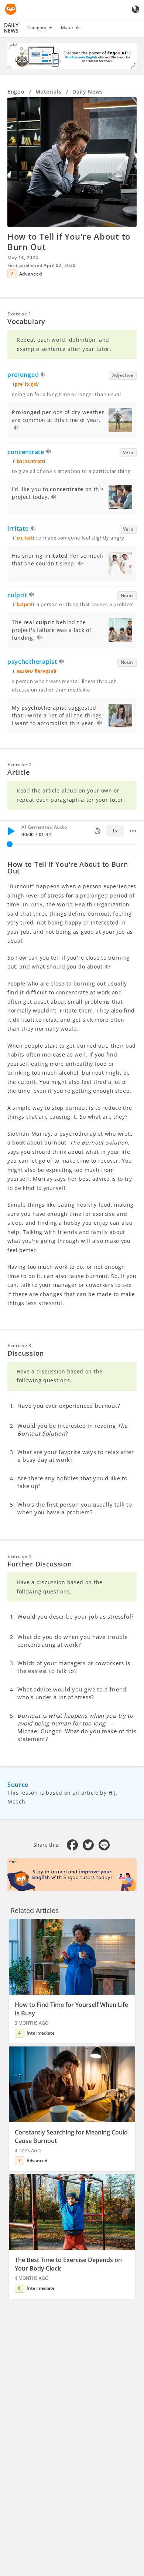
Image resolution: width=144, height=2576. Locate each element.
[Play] (11, 831)
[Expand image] (72, 162)
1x (115, 831)
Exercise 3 (19, 1346)
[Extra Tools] (133, 831)
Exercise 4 (19, 1556)
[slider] (10, 844)
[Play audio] (43, 376)
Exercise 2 (19, 765)
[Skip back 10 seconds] (97, 831)
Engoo (16, 92)
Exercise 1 (19, 314)
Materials (71, 28)
